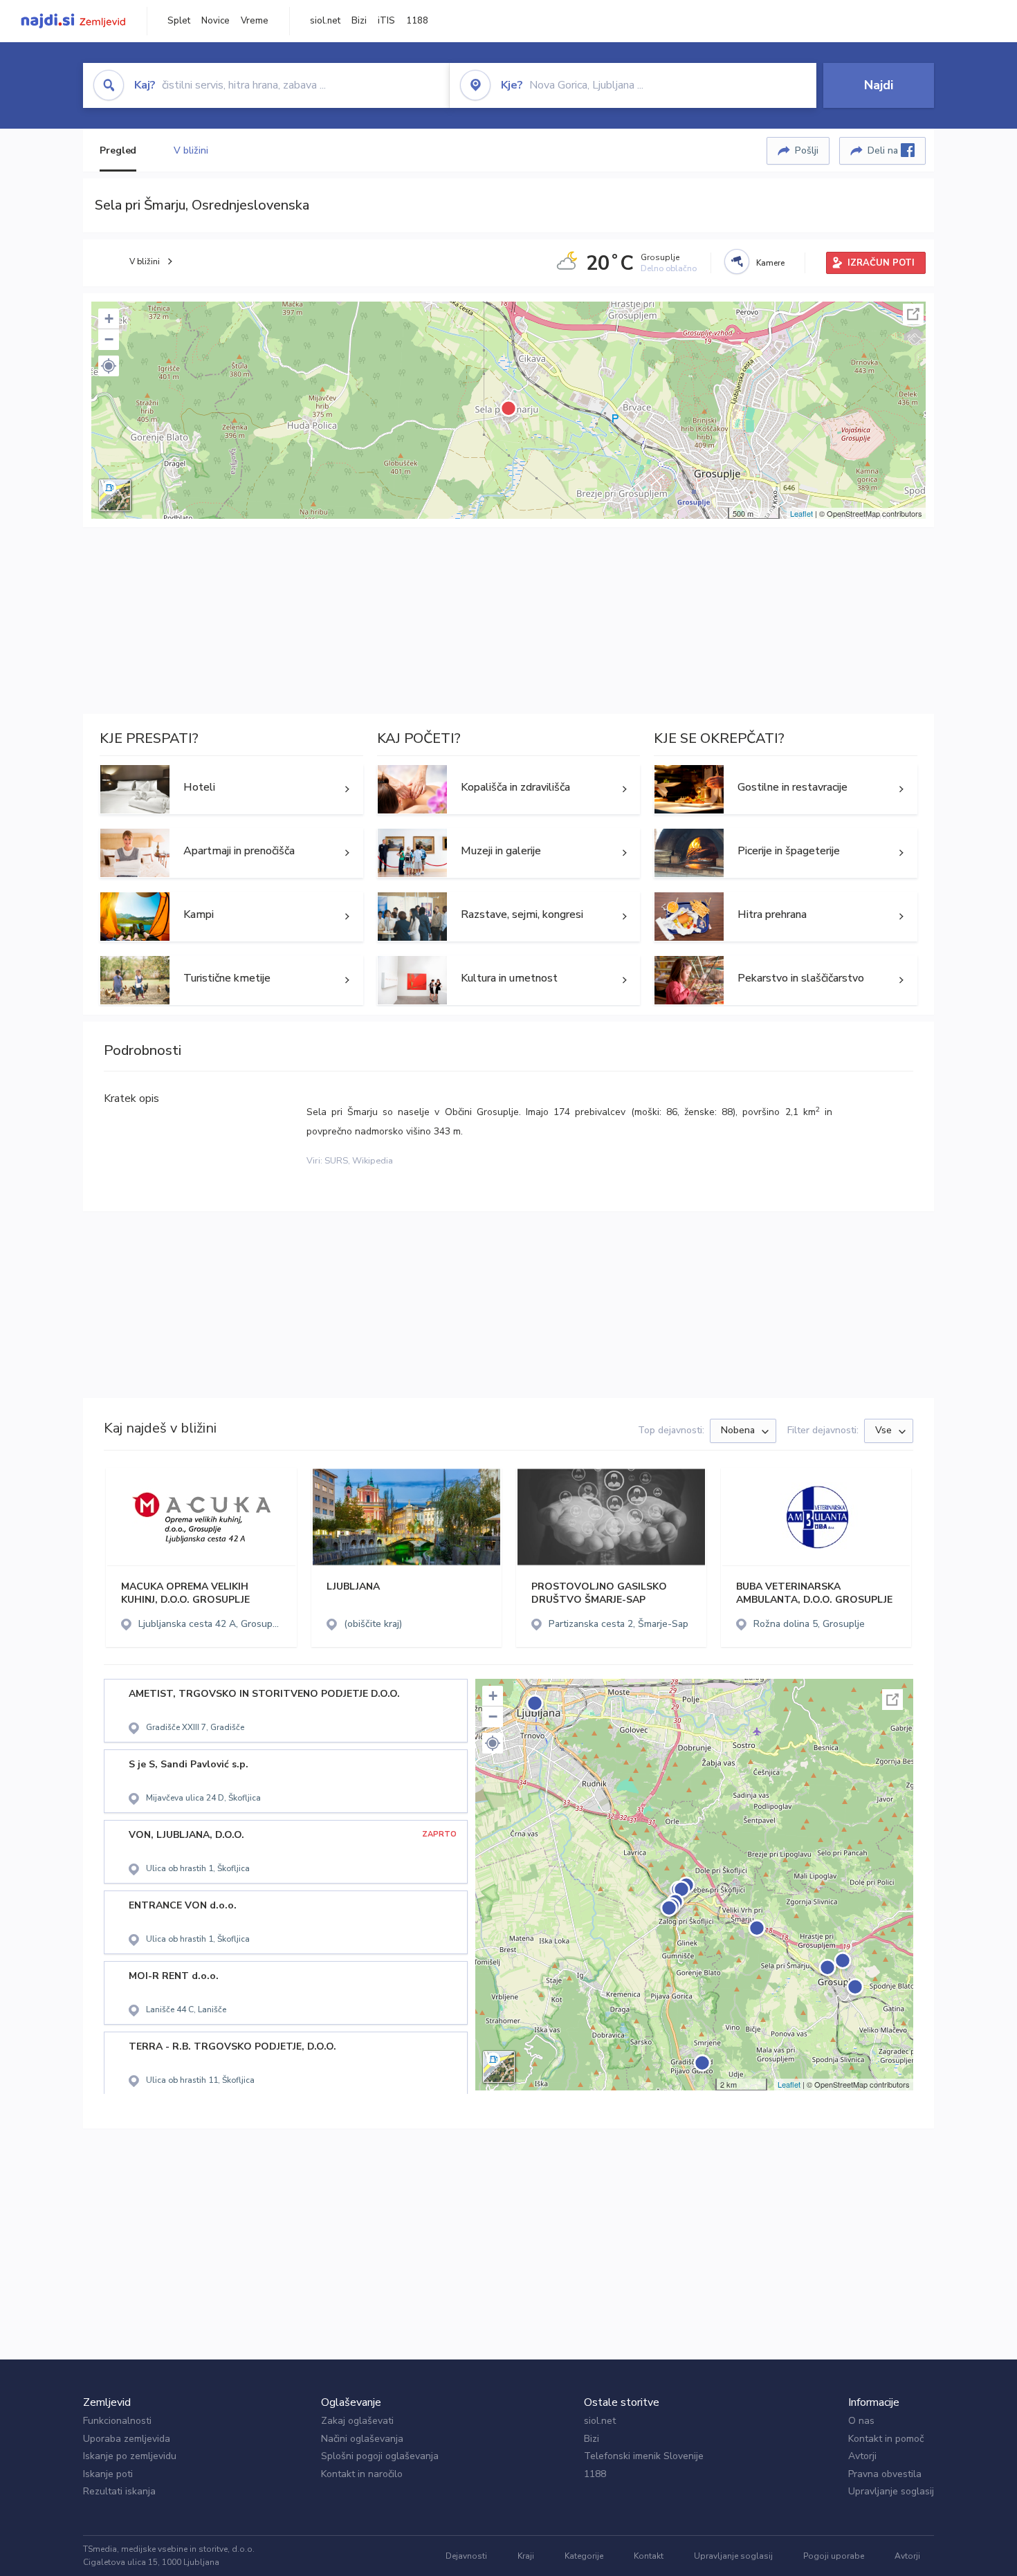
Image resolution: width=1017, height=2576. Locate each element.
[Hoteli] (231, 789)
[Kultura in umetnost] (509, 980)
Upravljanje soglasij (891, 2491)
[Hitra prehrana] (786, 917)
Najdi (879, 85)
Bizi (359, 21)
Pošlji (807, 150)
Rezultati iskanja (119, 2491)
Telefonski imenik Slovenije (644, 2456)
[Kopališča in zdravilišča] (509, 789)
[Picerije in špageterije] (786, 853)
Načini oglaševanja (362, 2439)
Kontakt (649, 2556)
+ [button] (109, 319)
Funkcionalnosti (117, 2421)
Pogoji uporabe (834, 2556)
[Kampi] (231, 917)
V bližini (191, 150)
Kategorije (584, 2556)
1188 (417, 21)
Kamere (770, 263)
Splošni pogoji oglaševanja (380, 2456)
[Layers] (115, 495)
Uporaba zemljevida (127, 2439)
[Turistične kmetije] (231, 980)
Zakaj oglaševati (357, 2421)
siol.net (325, 21)
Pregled (118, 150)
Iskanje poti (108, 2474)
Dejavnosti (466, 2556)
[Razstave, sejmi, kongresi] (509, 917)
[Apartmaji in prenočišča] (231, 853)
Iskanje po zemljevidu (130, 2456)
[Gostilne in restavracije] (786, 789)
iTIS (386, 21)
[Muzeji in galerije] (509, 853)
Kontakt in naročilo (362, 2474)
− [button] (109, 339)
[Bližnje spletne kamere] (737, 261)
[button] (109, 366)
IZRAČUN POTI (881, 263)
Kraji (526, 2556)
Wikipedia (373, 1161)
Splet (179, 21)
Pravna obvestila (885, 2474)
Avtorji (862, 2456)
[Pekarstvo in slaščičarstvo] (786, 980)
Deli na (884, 150)
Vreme (255, 21)
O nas (861, 2421)
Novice (216, 21)
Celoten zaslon (913, 314)
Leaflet (801, 513)
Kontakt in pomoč (886, 2439)
